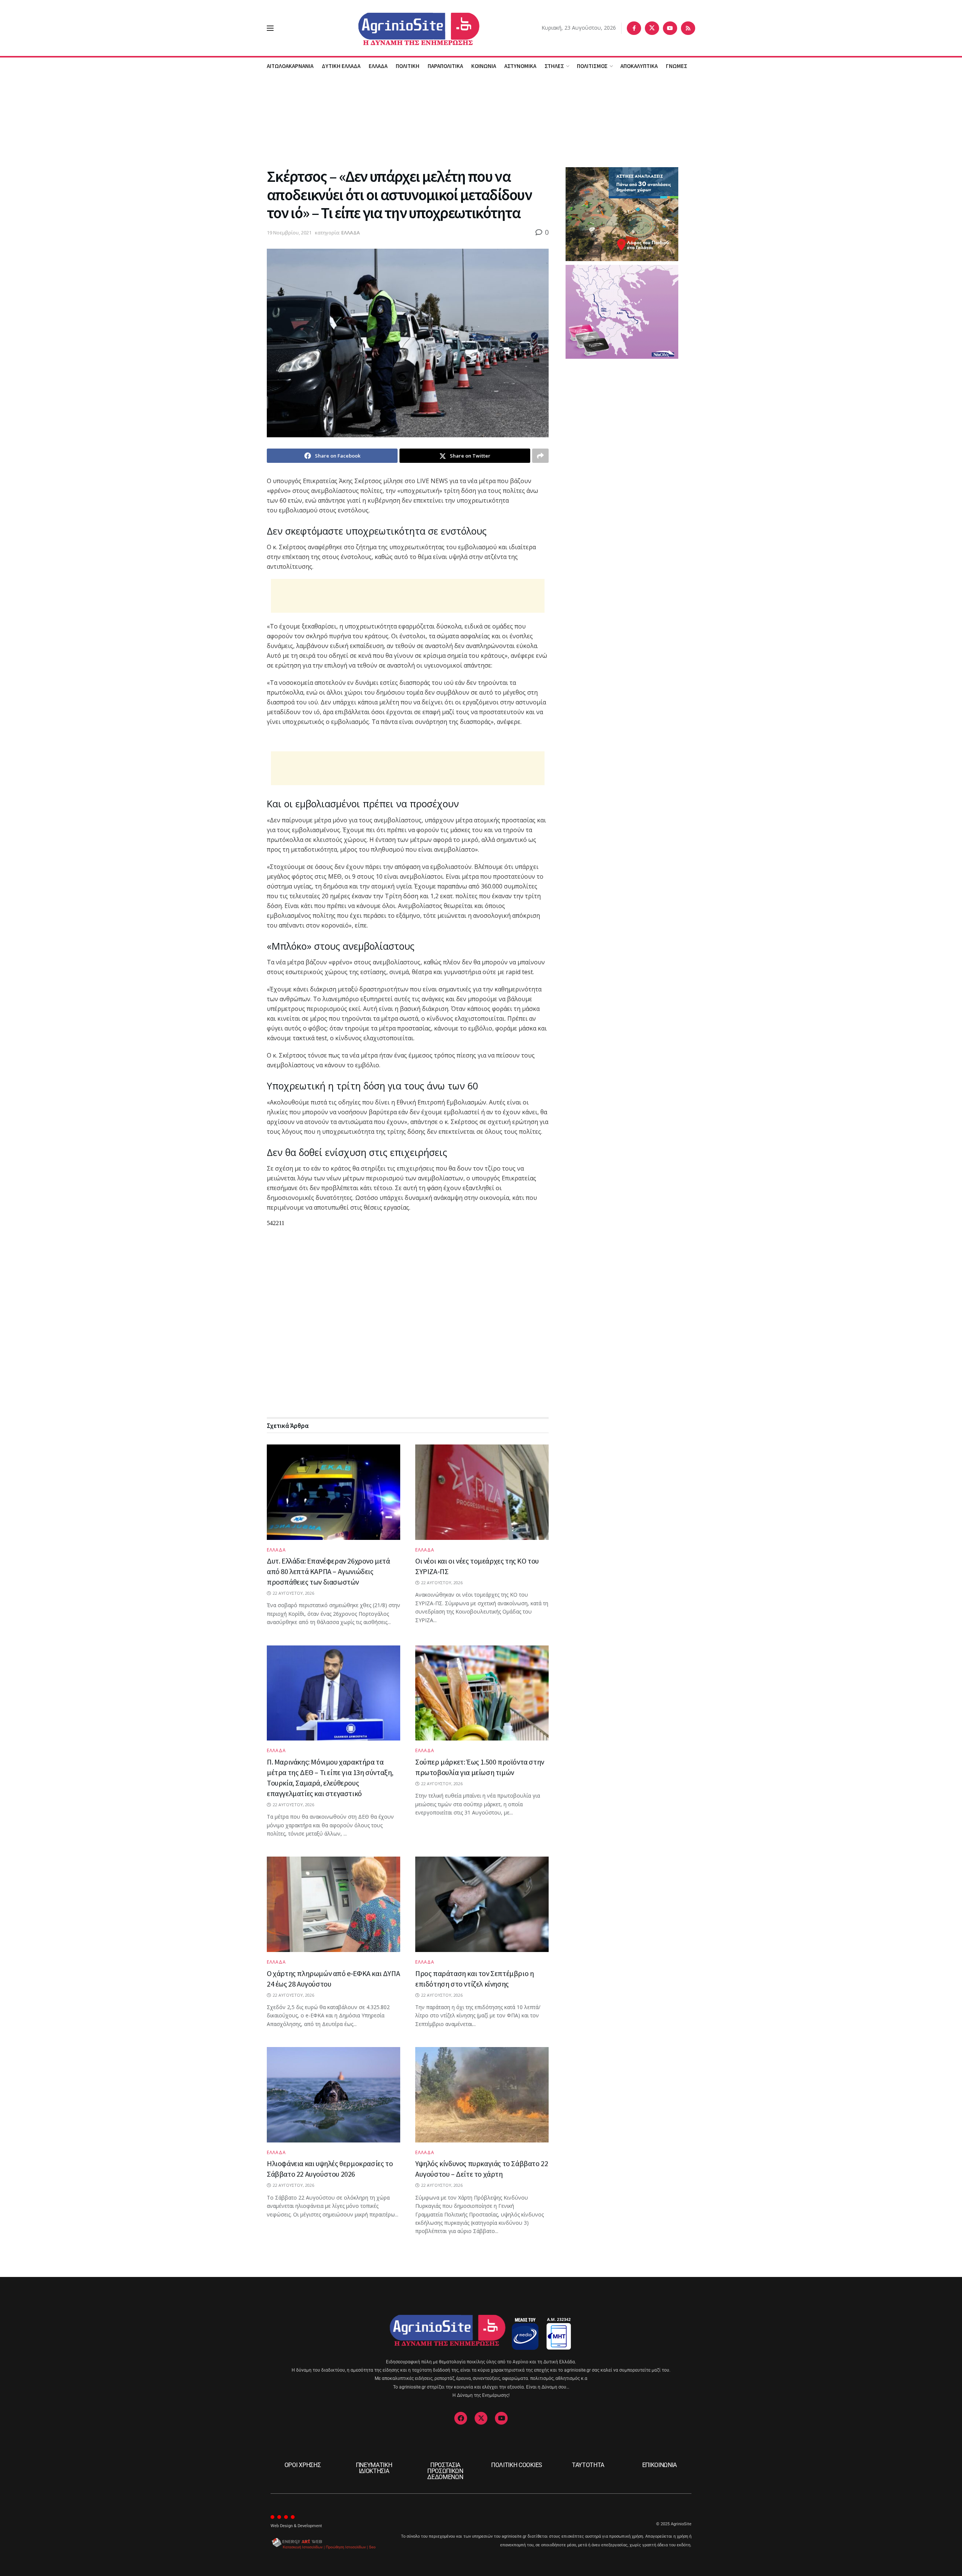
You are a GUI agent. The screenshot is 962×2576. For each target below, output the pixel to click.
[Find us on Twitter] (652, 28)
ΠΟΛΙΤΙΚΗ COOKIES (517, 2465)
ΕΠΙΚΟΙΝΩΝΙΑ (659, 2465)
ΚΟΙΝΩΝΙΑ (484, 66)
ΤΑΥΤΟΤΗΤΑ (588, 2465)
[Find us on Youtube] (670, 28)
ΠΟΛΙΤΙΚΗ (408, 66)
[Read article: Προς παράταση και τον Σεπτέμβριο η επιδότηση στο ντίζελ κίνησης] (482, 1904)
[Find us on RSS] (688, 28)
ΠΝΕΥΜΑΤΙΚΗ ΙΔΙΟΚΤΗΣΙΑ (374, 2468)
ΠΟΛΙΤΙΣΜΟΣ (592, 66)
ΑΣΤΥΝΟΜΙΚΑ (520, 66)
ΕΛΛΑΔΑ (378, 66)
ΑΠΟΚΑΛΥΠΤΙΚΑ (639, 66)
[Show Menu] (270, 28)
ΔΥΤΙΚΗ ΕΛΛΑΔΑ (341, 66)
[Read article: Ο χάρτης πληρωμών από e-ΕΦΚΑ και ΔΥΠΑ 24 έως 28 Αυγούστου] (334, 1904)
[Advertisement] (481, 120)
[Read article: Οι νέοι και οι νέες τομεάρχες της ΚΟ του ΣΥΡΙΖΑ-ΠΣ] (482, 1492)
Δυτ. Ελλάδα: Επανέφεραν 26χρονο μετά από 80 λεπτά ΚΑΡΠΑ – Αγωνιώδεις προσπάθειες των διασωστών (328, 1571)
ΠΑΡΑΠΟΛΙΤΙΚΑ (445, 66)
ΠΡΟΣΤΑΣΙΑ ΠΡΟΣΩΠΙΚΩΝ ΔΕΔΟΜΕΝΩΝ (445, 2471)
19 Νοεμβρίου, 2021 (289, 233)
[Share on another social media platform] (540, 456)
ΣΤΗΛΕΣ (554, 66)
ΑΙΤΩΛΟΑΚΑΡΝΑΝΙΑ (290, 66)
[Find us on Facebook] (634, 28)
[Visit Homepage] (408, 28)
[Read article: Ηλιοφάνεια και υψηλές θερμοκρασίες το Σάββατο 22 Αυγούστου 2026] (334, 2095)
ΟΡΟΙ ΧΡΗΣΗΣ (303, 2465)
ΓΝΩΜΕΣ (677, 66)
